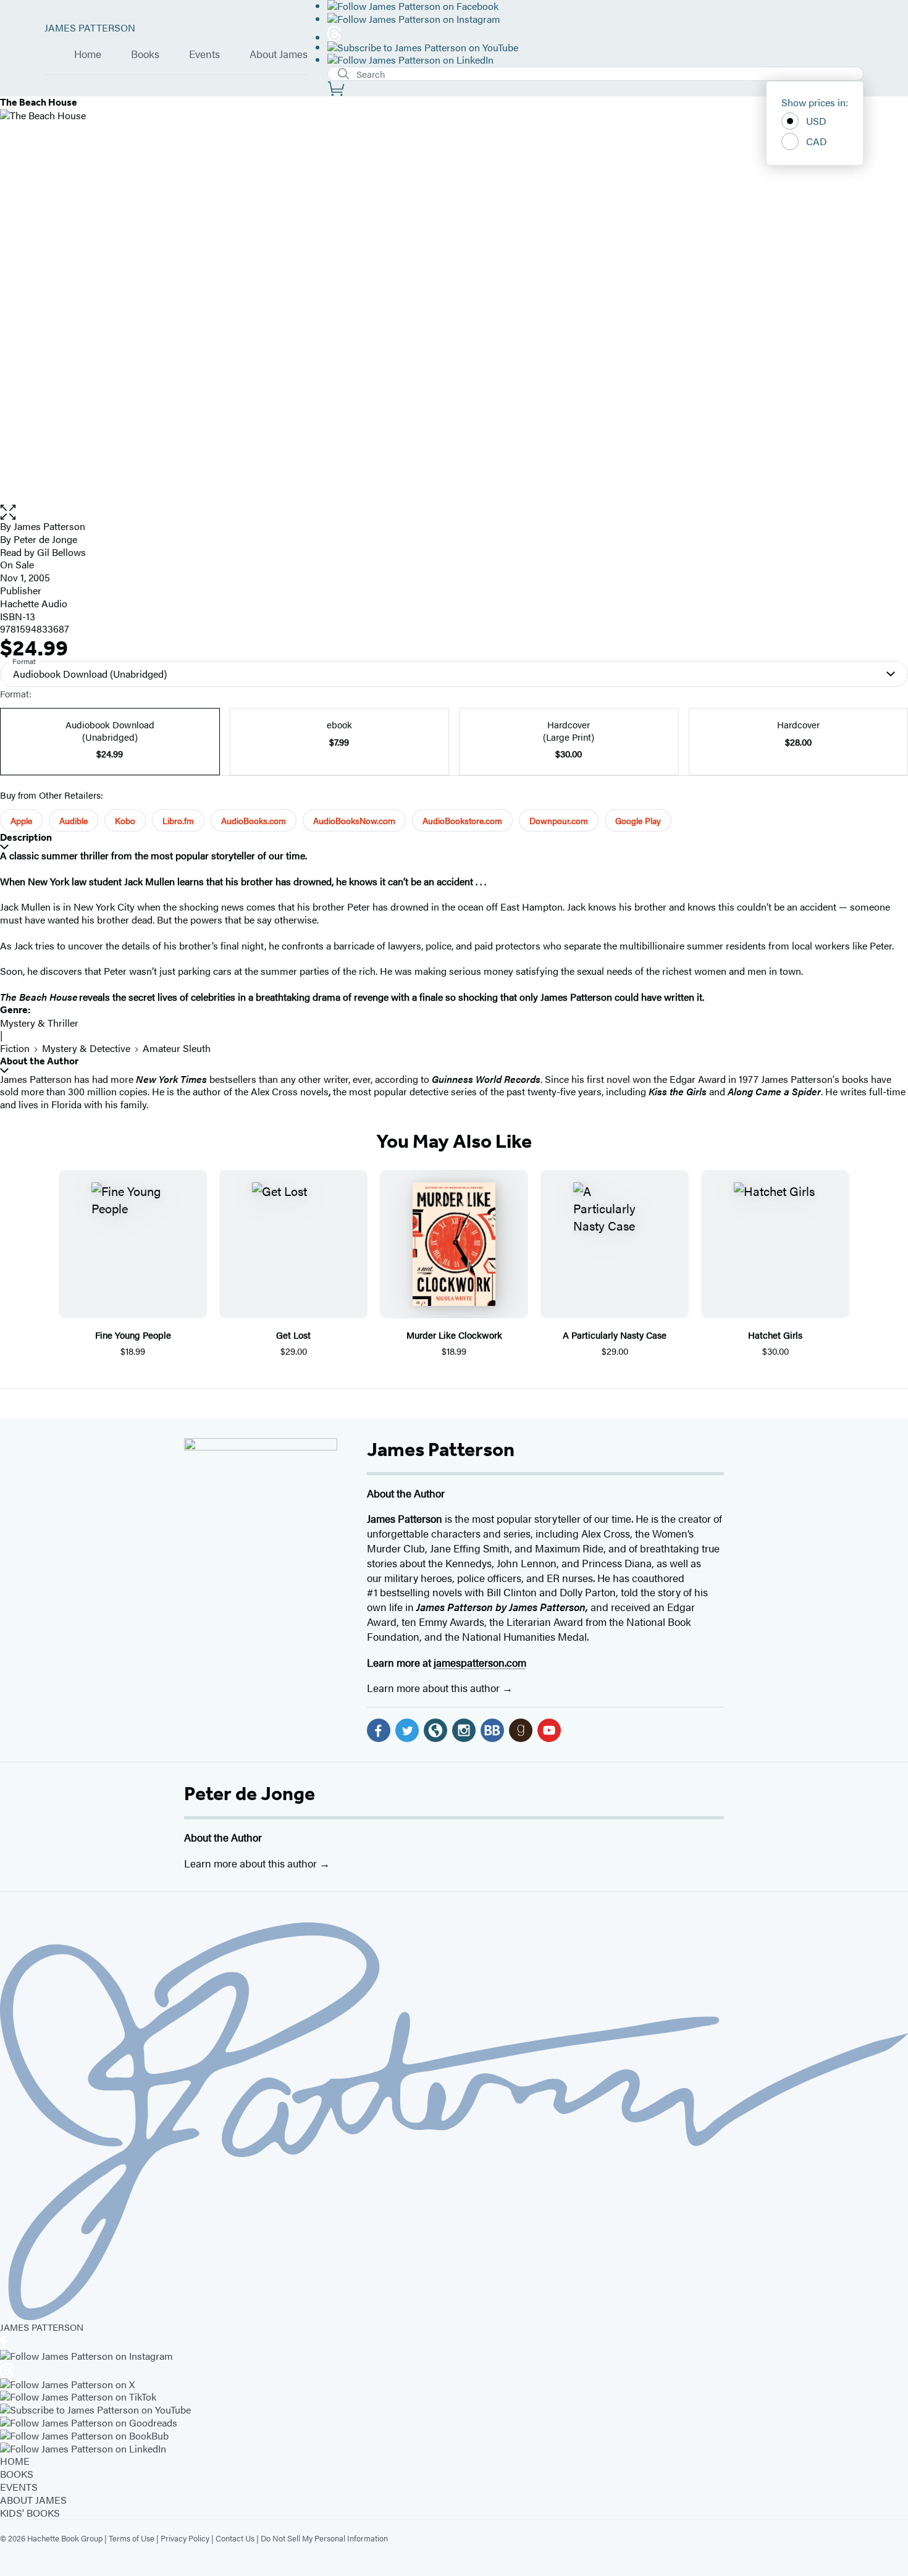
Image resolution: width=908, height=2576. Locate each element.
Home (88, 54)
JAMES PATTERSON (90, 27)
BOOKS (17, 2474)
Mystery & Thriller (39, 1023)
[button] (454, 512)
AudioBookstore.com (462, 820)
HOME (15, 2461)
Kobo (125, 820)
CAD (817, 141)
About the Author (39, 1061)
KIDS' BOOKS (30, 2513)
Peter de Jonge (250, 1793)
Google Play (638, 820)
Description (26, 837)
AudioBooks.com (254, 820)
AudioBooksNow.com (354, 820)
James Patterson (441, 1449)
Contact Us (235, 2538)
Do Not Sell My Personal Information (324, 2538)
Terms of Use (132, 2538)
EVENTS (19, 2487)
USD (816, 121)
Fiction (15, 1048)
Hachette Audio (34, 603)
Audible (74, 820)
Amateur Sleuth (177, 1048)
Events (204, 54)
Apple (21, 820)
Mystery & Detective (86, 1048)
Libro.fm (178, 820)
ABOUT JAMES (33, 2500)
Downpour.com (559, 820)
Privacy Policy (185, 2538)
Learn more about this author (435, 1688)
